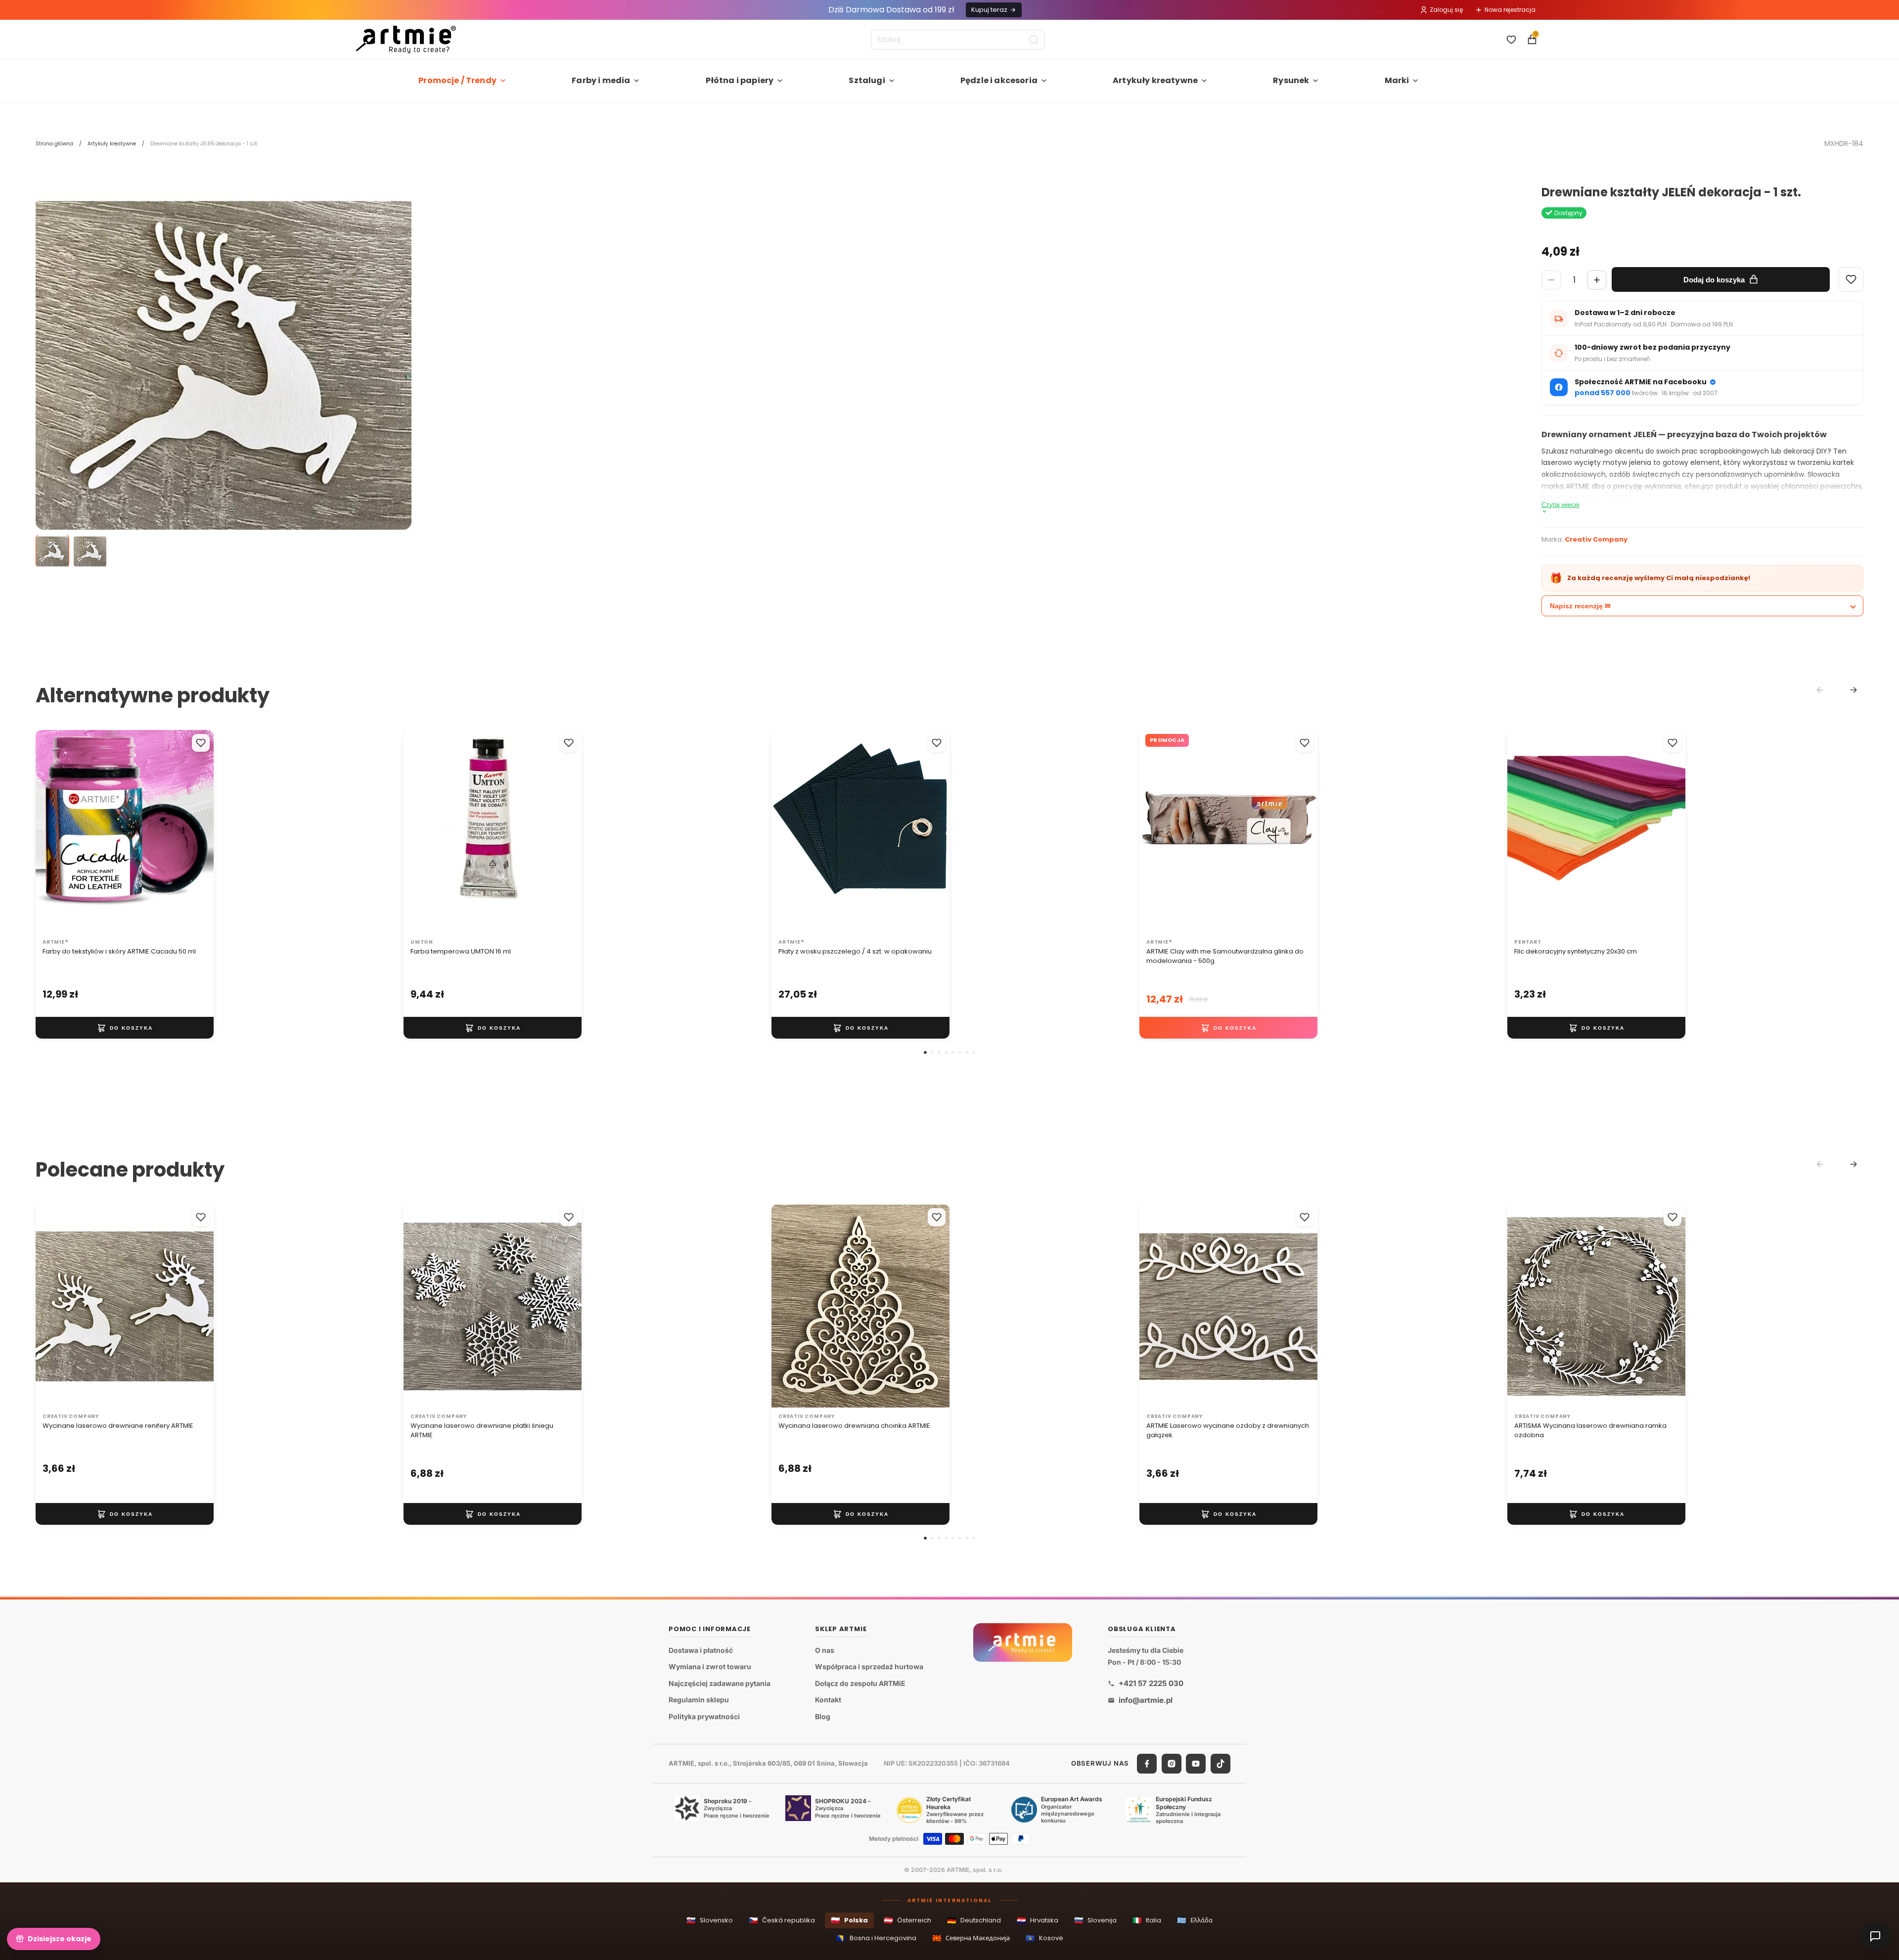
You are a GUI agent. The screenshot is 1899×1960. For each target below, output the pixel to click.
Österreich (907, 1920)
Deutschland (974, 1920)
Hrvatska (1038, 1920)
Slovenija (1095, 1920)
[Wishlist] (1851, 279)
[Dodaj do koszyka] (125, 1028)
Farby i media (601, 80)
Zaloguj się (1446, 10)
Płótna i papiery (740, 80)
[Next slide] (1854, 690)
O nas (825, 1650)
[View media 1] (52, 551)
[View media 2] (90, 551)
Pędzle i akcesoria (999, 80)
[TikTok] (1221, 1763)
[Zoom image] (224, 374)
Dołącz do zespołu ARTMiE (860, 1683)
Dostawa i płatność (701, 1650)
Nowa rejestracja (1510, 10)
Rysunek (1291, 80)
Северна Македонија (971, 1938)
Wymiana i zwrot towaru (710, 1666)
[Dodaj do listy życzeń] (201, 743)
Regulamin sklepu (699, 1700)
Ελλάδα (1195, 1920)
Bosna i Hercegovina (876, 1938)
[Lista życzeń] (1511, 40)
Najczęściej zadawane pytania (720, 1683)
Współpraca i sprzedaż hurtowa (869, 1666)
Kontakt (828, 1700)
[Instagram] (1172, 1763)
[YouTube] (1196, 1763)
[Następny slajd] (196, 832)
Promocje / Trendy (457, 80)
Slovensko (710, 1920)
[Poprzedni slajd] (53, 832)
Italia (1147, 1920)
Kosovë (1044, 1938)
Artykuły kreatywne (1155, 80)
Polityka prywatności (704, 1716)
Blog (823, 1716)
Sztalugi (867, 80)
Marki (1397, 80)
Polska (849, 1920)
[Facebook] (1147, 1763)
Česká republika (782, 1920)
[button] (925, 1052)
